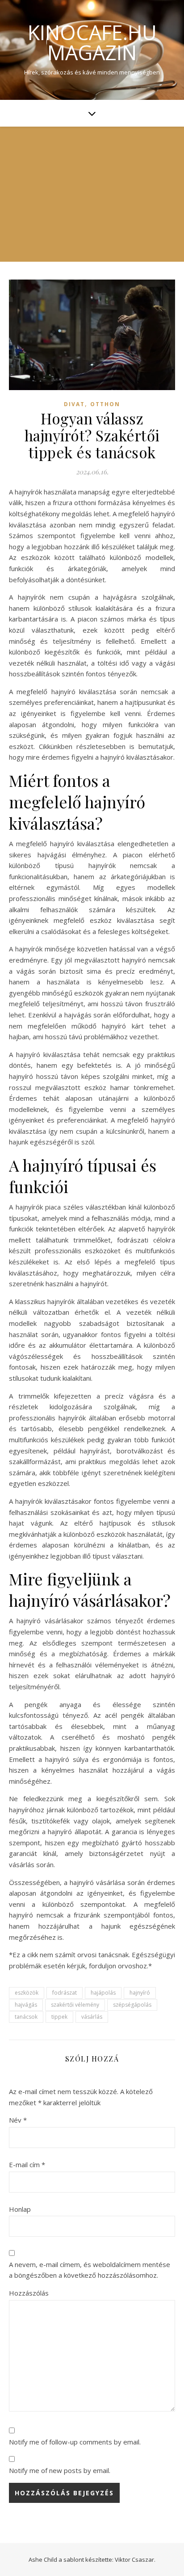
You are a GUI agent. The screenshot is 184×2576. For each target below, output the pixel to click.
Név (18, 2120)
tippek (59, 2017)
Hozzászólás (29, 2293)
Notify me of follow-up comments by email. (75, 2442)
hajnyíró (140, 1993)
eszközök (27, 1993)
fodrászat (65, 1993)
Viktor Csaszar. (135, 2560)
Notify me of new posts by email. (60, 2470)
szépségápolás (132, 2005)
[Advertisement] (92, 194)
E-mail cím (27, 2164)
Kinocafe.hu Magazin (92, 42)
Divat (74, 404)
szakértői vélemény (75, 2005)
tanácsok (26, 2017)
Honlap (20, 2209)
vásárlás (92, 2017)
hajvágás (26, 2005)
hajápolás (103, 1993)
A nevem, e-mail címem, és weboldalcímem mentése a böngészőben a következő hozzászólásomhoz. (90, 2270)
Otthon (105, 404)
